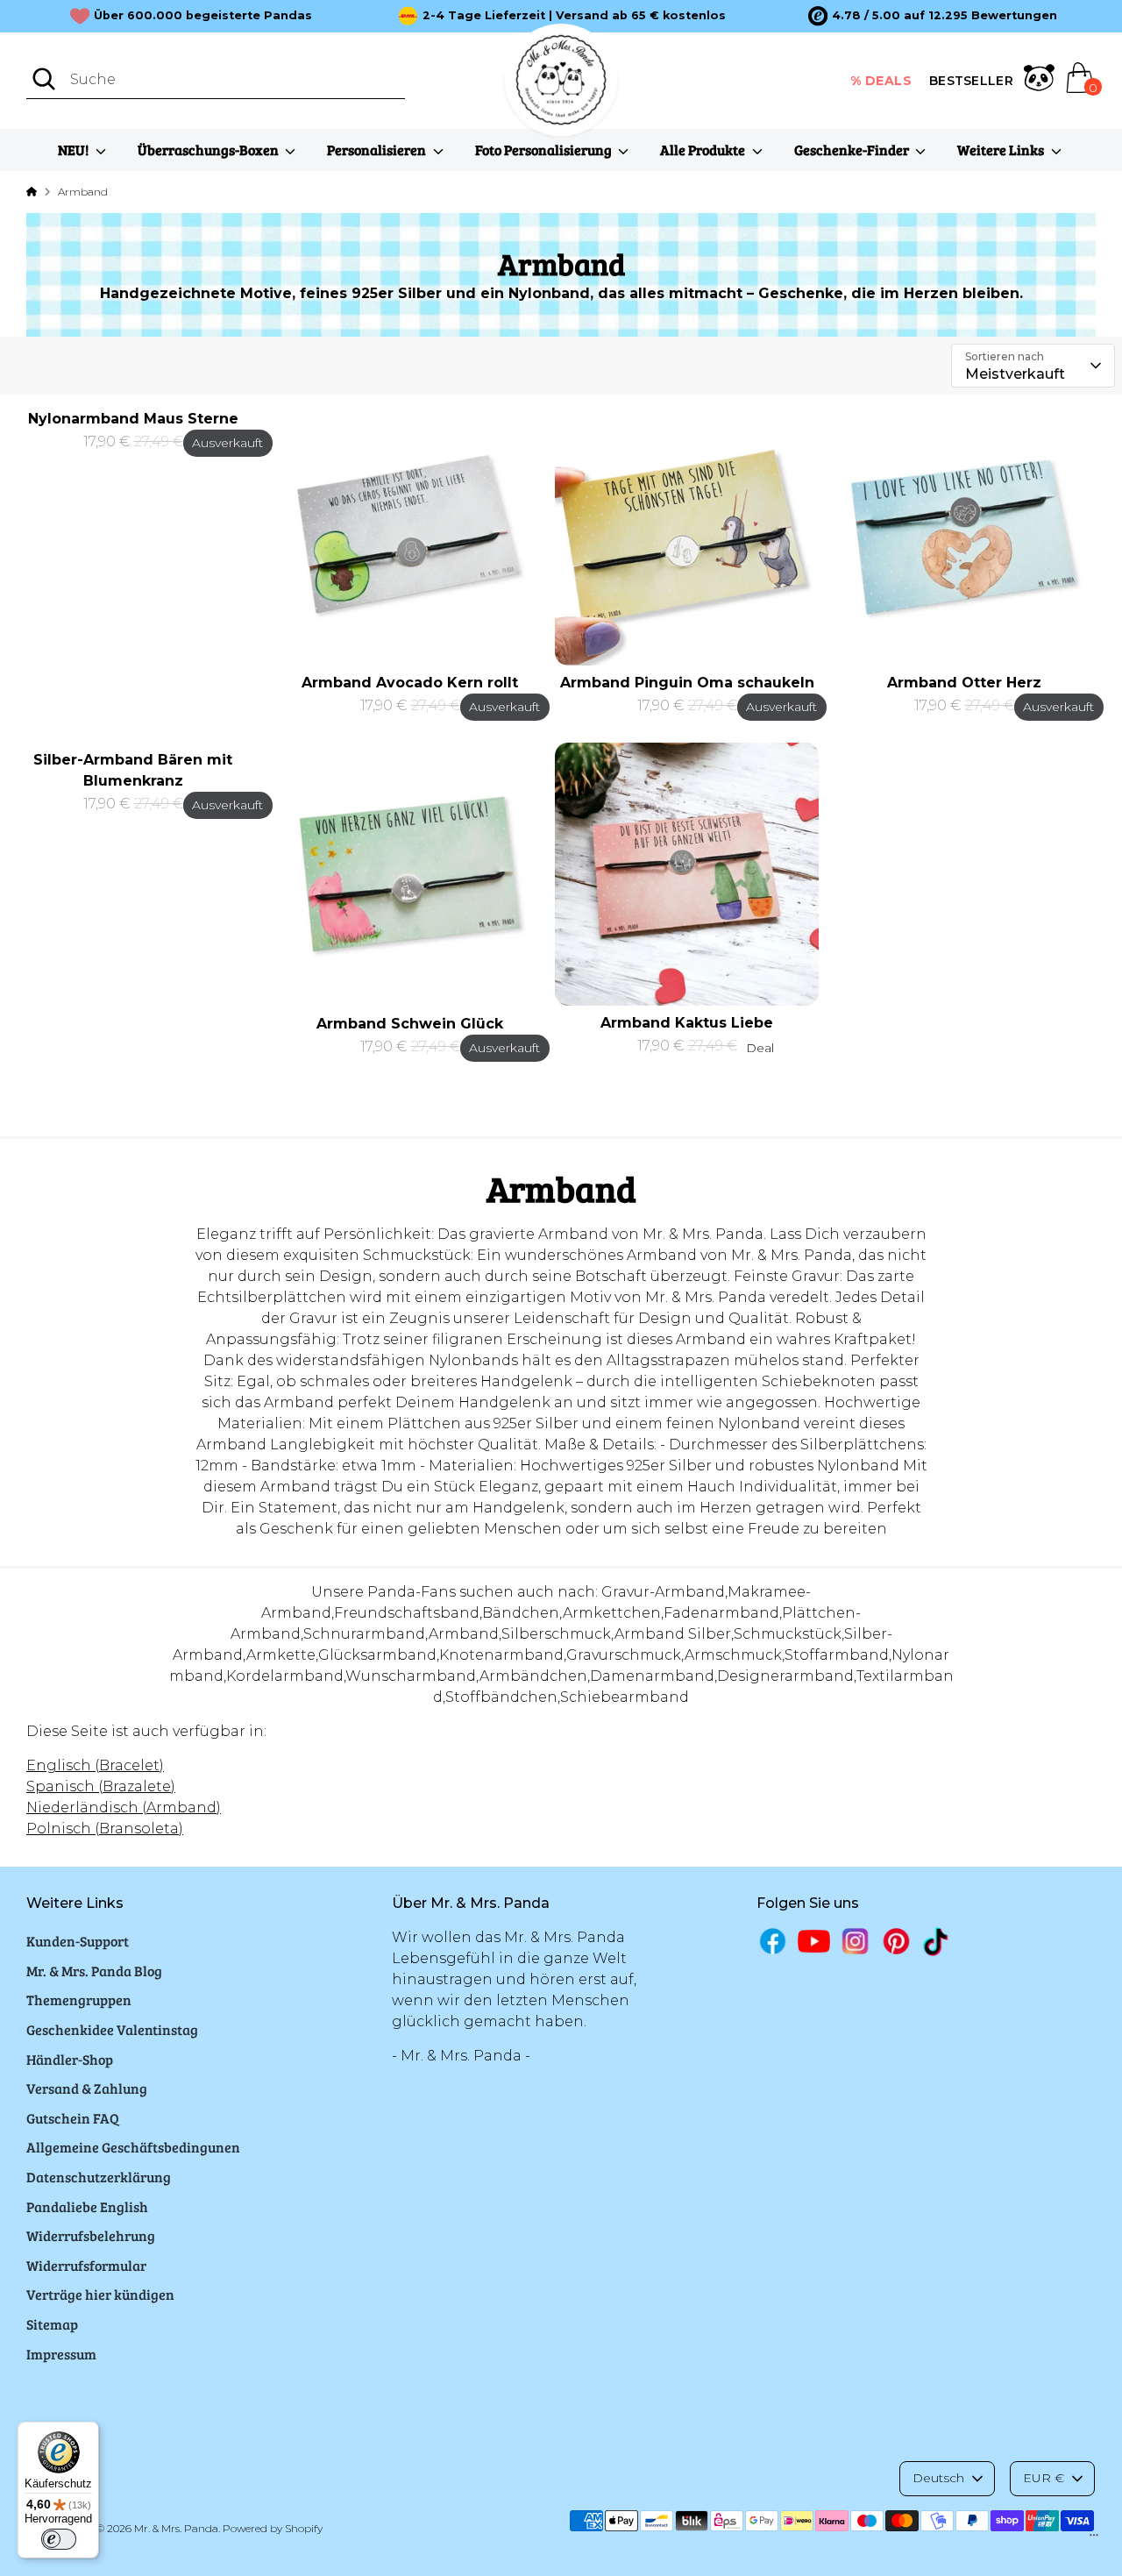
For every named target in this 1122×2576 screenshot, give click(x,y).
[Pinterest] (896, 1941)
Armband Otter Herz (964, 683)
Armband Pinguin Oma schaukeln (687, 683)
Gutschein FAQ (73, 2118)
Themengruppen (79, 2000)
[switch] (59, 2539)
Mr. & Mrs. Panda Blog (94, 1971)
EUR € (1044, 2478)
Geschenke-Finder (853, 149)
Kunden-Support (78, 1941)
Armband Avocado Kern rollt (410, 683)
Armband (83, 192)
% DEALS (881, 81)
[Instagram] (855, 1941)
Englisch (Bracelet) (95, 1765)
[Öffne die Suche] (44, 79)
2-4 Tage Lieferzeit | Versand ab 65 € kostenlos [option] (574, 15)
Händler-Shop (70, 2059)
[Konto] (1039, 81)
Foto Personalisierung (545, 149)
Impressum (61, 2354)
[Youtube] (814, 1941)
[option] (932, 16)
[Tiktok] (937, 1942)
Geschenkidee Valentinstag (112, 2029)
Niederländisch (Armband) (124, 1807)
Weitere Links (1002, 149)
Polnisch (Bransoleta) (105, 1829)
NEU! (75, 149)
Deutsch (938, 2478)
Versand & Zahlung (87, 2088)
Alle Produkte (704, 149)
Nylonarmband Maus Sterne (133, 419)
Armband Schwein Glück (410, 1024)
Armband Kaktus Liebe (687, 1023)
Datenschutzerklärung (99, 2177)
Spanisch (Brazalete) (101, 1786)
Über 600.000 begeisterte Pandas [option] (203, 15)
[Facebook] (773, 1941)
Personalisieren (378, 149)
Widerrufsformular (86, 2265)
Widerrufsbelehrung (91, 2235)
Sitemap (52, 2324)
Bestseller (971, 81)
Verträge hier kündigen (100, 2294)
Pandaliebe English (87, 2206)
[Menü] (1094, 2539)
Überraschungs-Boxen (209, 149)
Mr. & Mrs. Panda (176, 2528)
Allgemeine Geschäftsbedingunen (133, 2147)
